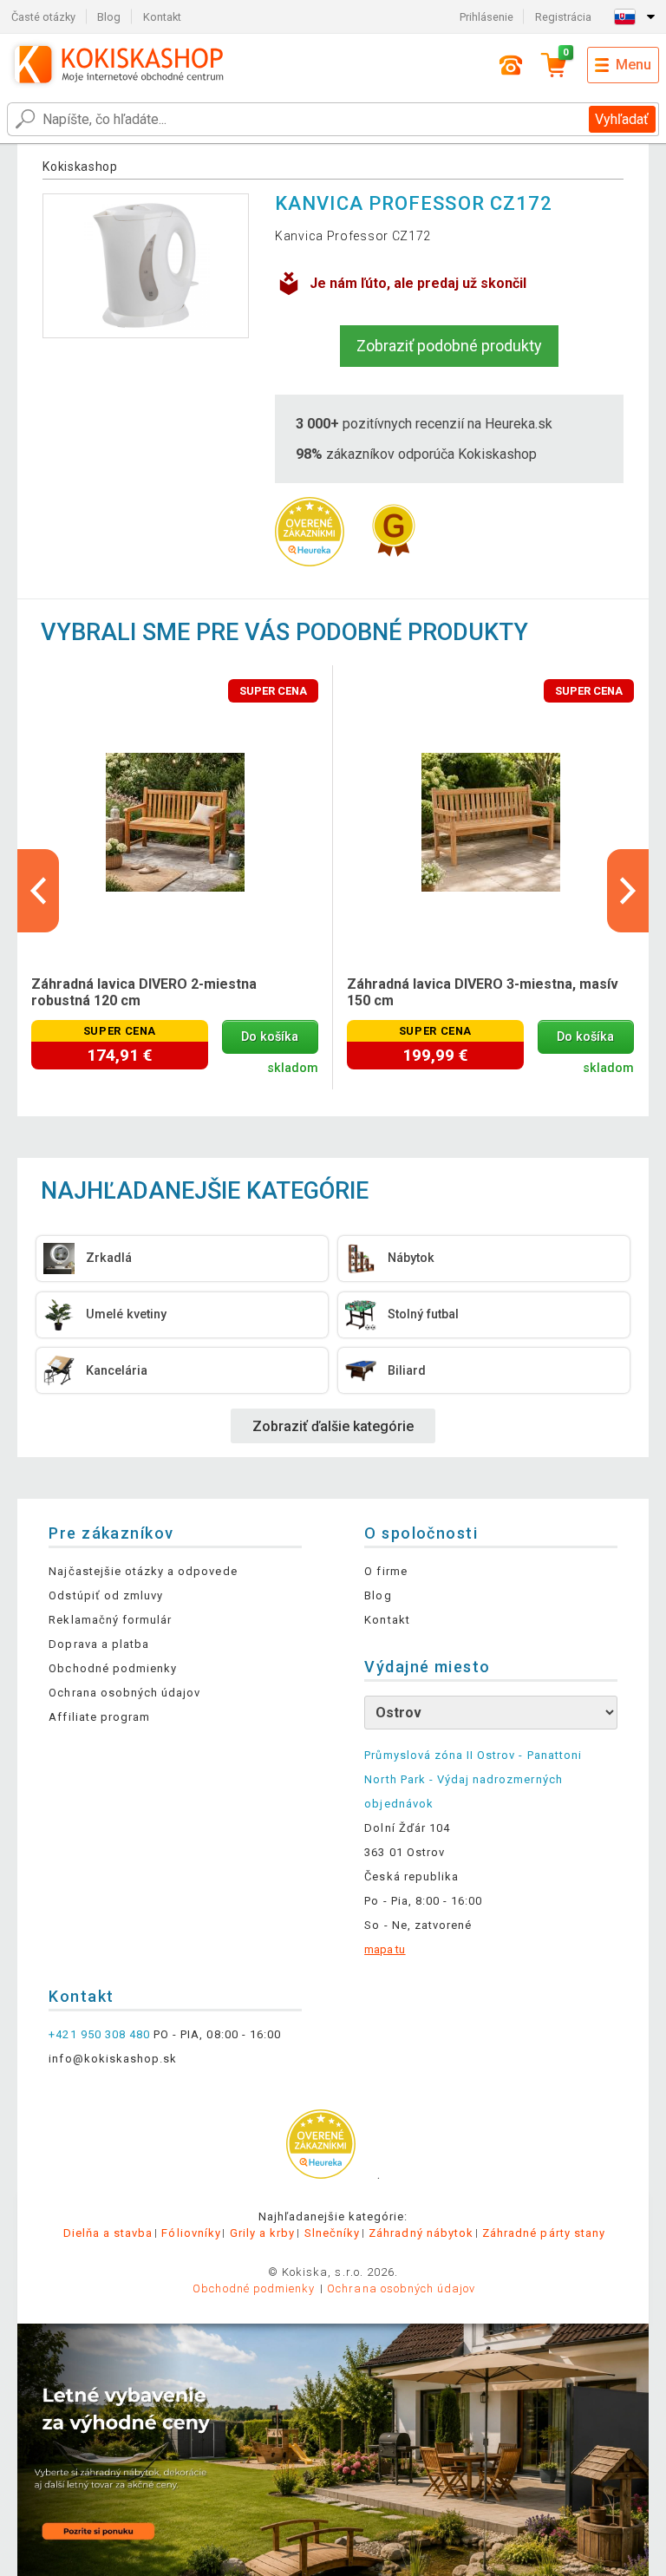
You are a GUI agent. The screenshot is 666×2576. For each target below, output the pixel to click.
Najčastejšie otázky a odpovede (143, 1571)
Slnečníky (332, 2233)
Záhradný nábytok (421, 2233)
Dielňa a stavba (108, 2233)
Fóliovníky (191, 2233)
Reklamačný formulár (110, 1620)
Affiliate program (99, 1717)
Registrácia (563, 17)
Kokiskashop (80, 167)
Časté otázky (43, 17)
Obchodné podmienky (113, 1668)
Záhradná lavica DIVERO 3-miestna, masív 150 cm (483, 992)
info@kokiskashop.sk (113, 2059)
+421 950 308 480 (99, 2034)
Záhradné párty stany (544, 2233)
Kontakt (162, 17)
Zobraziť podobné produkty (449, 346)
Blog (109, 17)
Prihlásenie (486, 17)
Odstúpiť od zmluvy (106, 1595)
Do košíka (270, 1037)
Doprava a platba (99, 1644)
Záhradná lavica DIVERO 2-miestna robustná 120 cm (144, 992)
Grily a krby (262, 2233)
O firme (385, 1571)
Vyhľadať (622, 119)
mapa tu (385, 1949)
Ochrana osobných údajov (124, 1693)
